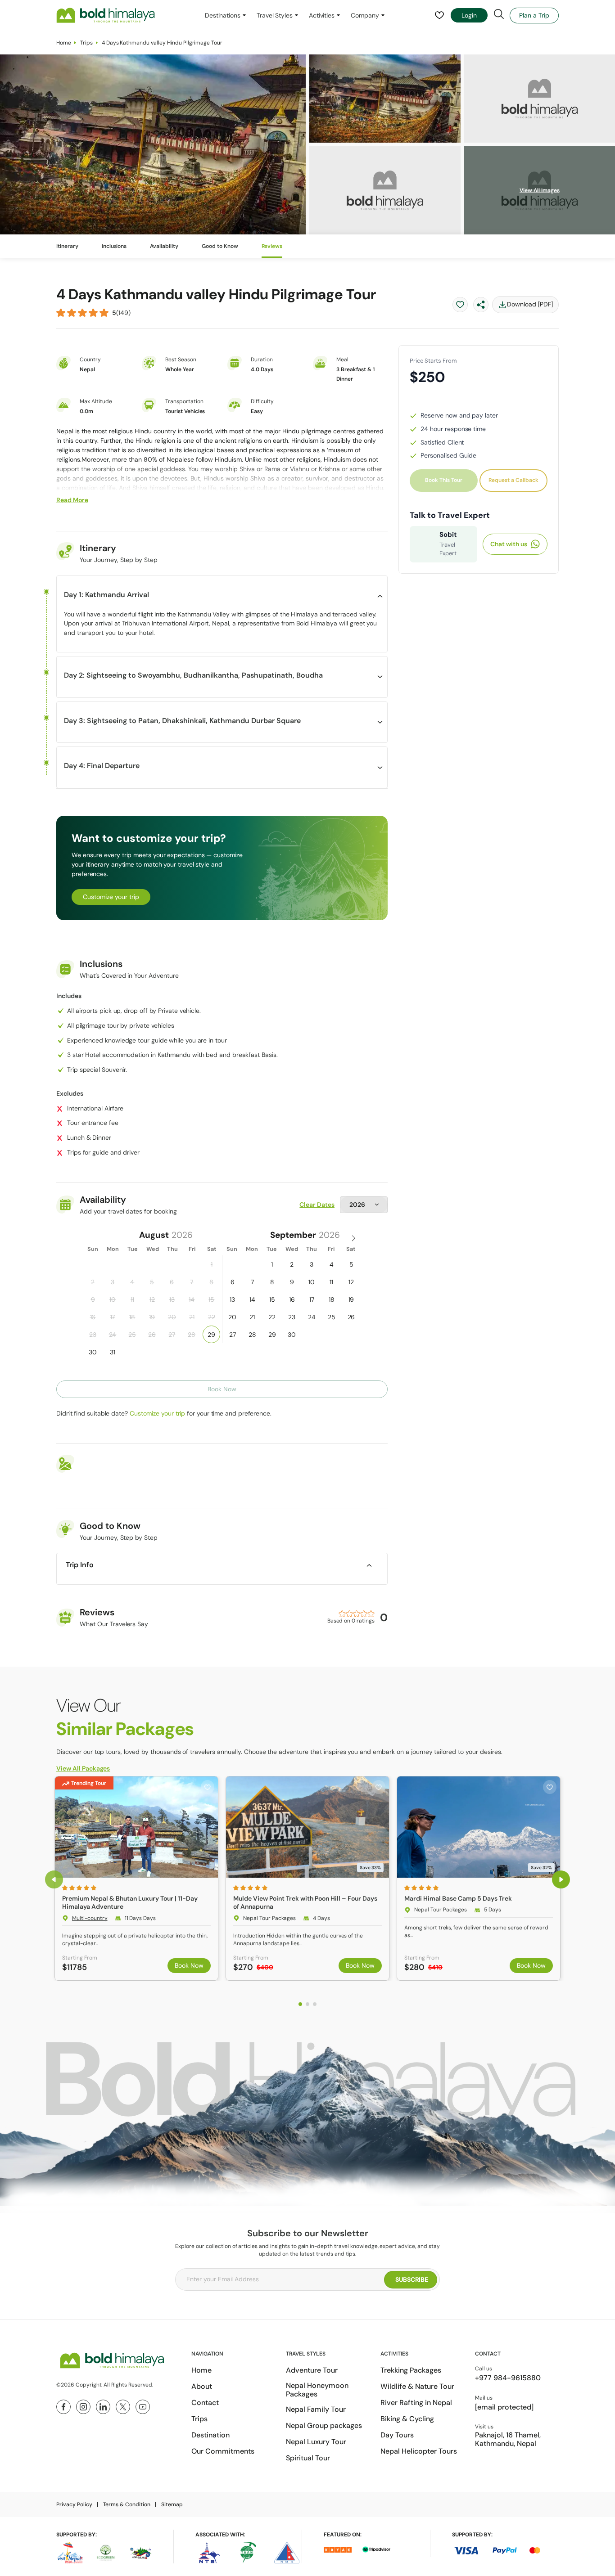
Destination (210, 2435)
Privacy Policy (74, 2504)
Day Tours (397, 2435)
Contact (205, 2403)
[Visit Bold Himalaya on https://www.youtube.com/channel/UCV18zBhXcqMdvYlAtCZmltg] (143, 2407)
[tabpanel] (136, 1878)
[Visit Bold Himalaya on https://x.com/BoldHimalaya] (123, 2407)
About (202, 2386)
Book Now (189, 1965)
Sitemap (172, 2504)
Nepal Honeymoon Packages (317, 2390)
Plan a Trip (534, 15)
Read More (72, 500)
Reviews (272, 246)
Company (365, 15)
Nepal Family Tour (316, 2409)
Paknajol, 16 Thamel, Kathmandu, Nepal (508, 2439)
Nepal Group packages (324, 2425)
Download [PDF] (530, 304)
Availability (164, 246)
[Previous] (54, 1879)
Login (469, 15)
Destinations (223, 15)
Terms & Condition (127, 2504)
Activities (322, 15)
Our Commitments (223, 2451)
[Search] (499, 14)
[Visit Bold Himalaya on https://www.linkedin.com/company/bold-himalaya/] (103, 2407)
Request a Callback (513, 480)
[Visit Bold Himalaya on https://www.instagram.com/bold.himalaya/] (83, 2407)
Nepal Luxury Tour (316, 2442)
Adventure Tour (312, 2370)
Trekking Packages (411, 2370)
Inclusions (114, 246)
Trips (86, 43)
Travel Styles (275, 15)
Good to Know (220, 246)
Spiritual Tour (308, 2458)
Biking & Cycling (407, 2419)
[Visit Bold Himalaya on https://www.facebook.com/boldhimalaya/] (63, 2407)
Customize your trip (111, 897)
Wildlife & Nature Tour (417, 2386)
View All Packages (83, 1768)
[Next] (561, 1879)
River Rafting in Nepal (416, 2403)
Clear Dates (317, 1205)
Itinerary (67, 246)
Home (64, 43)
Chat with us (509, 544)
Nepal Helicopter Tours (419, 2451)
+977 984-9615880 (508, 2378)
